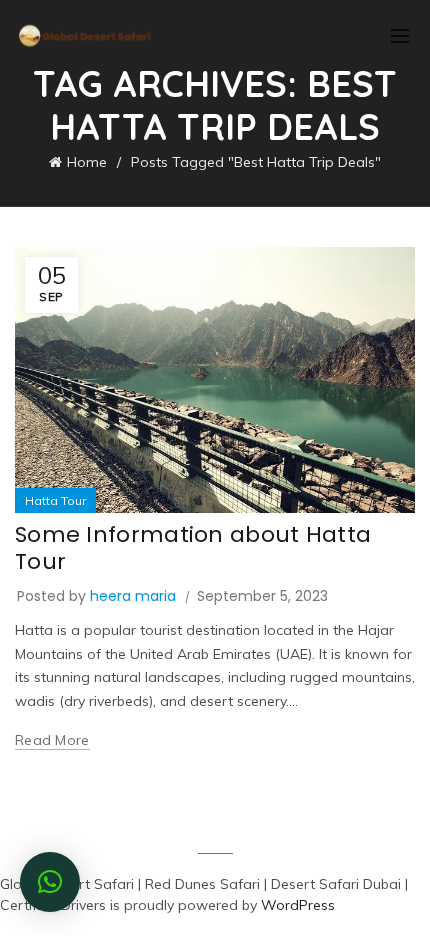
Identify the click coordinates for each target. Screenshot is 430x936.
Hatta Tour (55, 500)
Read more (52, 740)
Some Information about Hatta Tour (193, 547)
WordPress (298, 905)
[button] (50, 882)
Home (87, 162)
